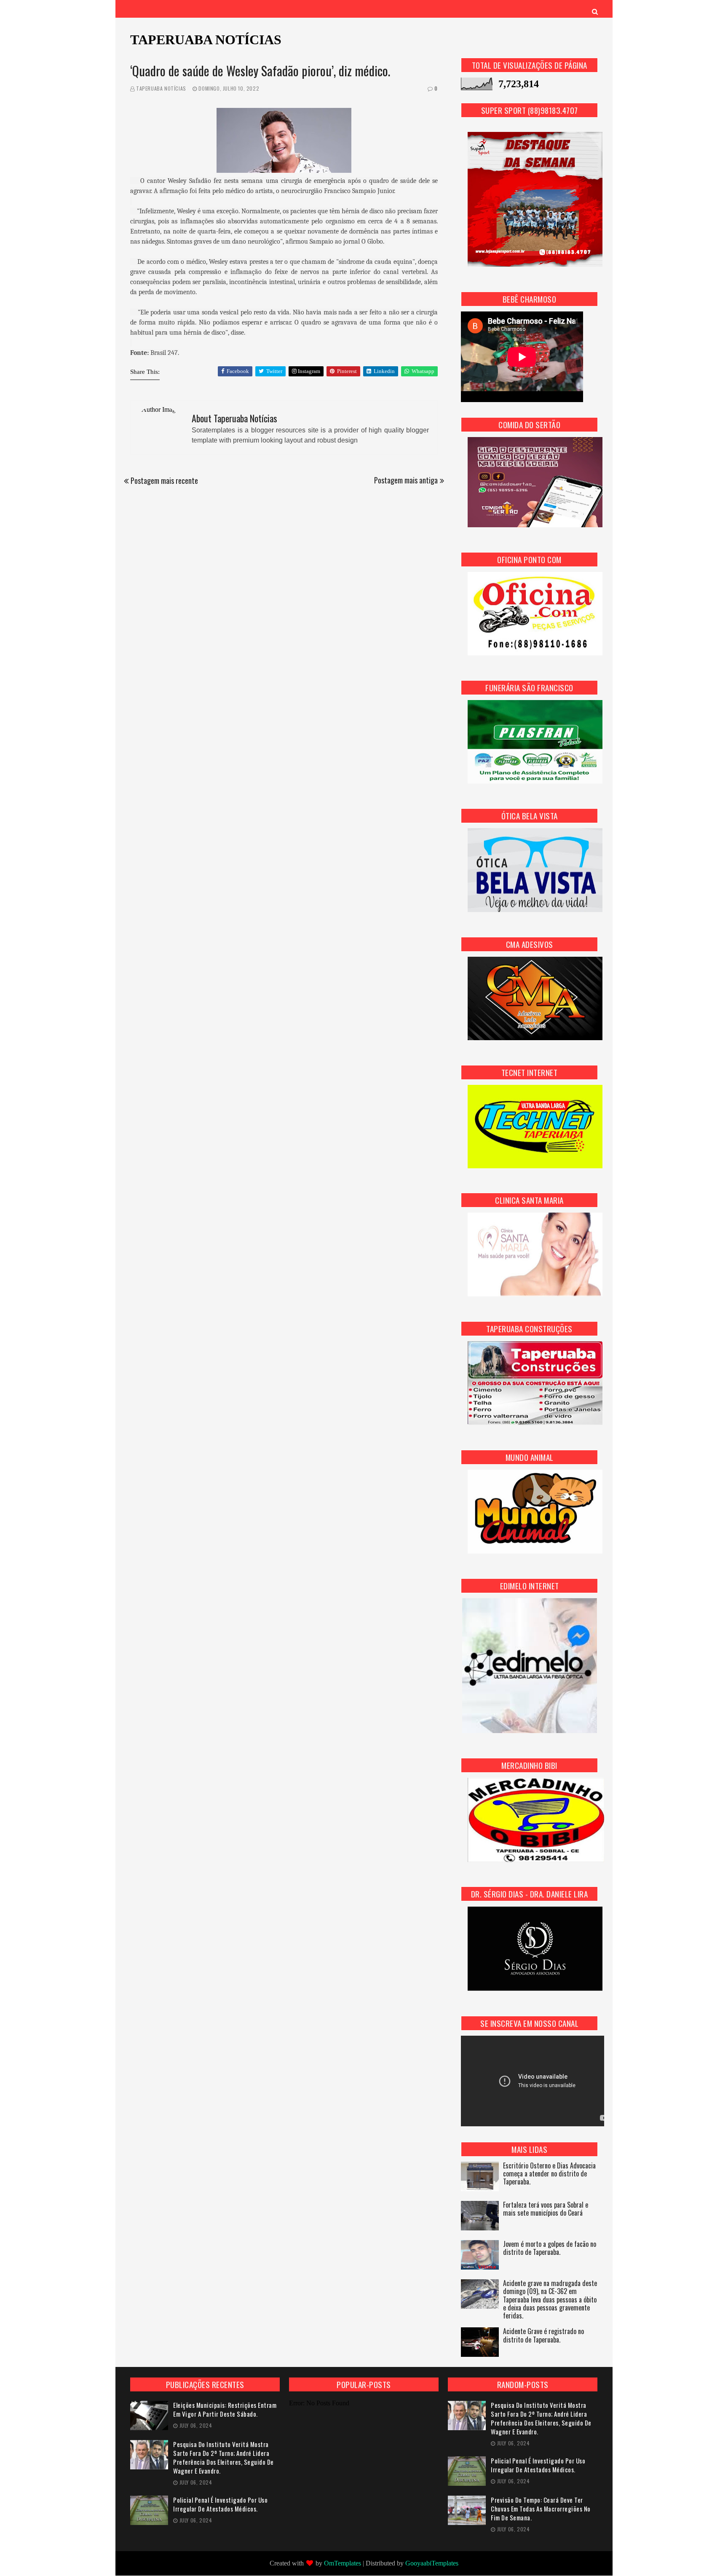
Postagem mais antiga (406, 480)
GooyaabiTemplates (432, 2563)
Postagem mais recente (164, 480)
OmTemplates (343, 2563)
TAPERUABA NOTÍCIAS (206, 40)
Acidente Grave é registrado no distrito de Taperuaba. (543, 2336)
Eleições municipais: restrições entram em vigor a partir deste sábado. (225, 2410)
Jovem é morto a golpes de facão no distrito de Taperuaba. (550, 2249)
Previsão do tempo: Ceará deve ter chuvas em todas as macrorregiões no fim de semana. (541, 2509)
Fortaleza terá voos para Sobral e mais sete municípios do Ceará (546, 2209)
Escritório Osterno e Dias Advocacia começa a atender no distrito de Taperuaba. (549, 2174)
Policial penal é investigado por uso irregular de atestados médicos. (220, 2504)
